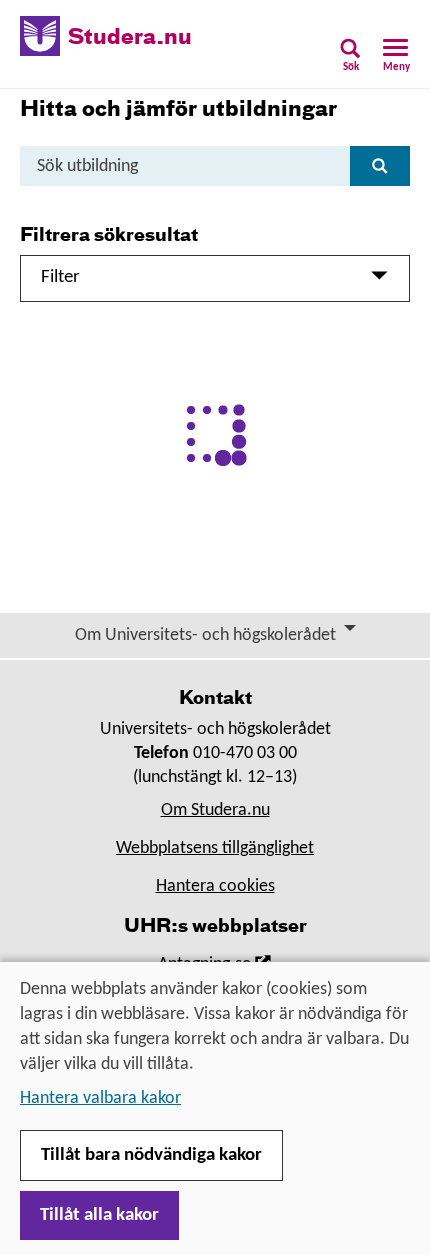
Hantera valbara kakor (100, 1098)
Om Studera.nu (215, 810)
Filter (60, 277)
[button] (350, 61)
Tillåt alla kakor (99, 1215)
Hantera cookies (215, 886)
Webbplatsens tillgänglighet (215, 848)
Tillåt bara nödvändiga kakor (151, 1155)
